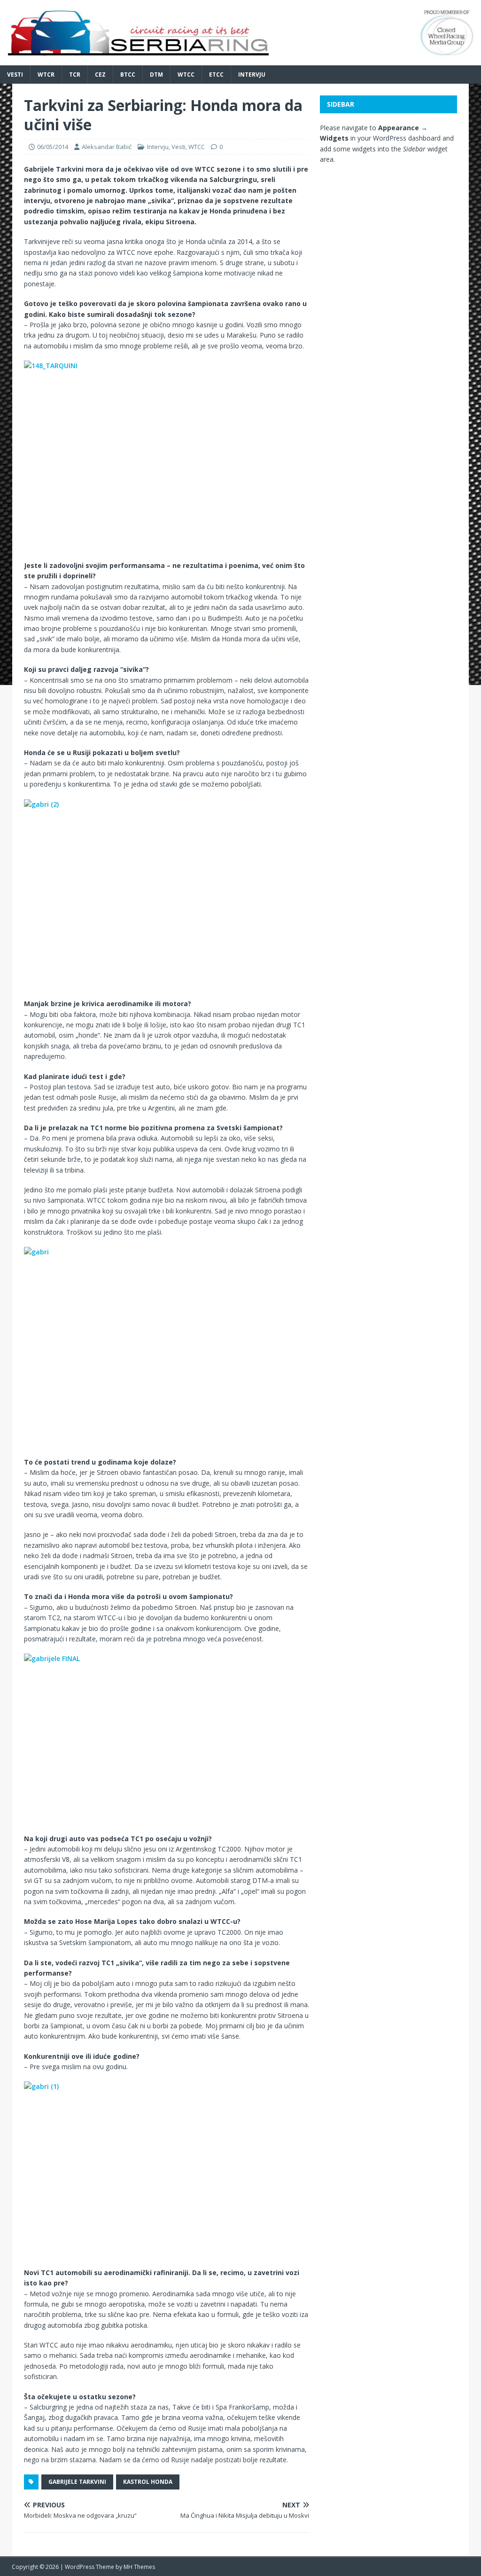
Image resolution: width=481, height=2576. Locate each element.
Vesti (15, 75)
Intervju (158, 147)
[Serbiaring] (240, 59)
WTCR (46, 75)
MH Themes (139, 2567)
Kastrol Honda (148, 2482)
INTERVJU (252, 75)
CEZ (100, 75)
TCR (75, 75)
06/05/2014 (53, 147)
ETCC (216, 75)
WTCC (186, 75)
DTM (156, 75)
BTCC (128, 75)
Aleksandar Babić (107, 147)
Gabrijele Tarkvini (77, 2482)
